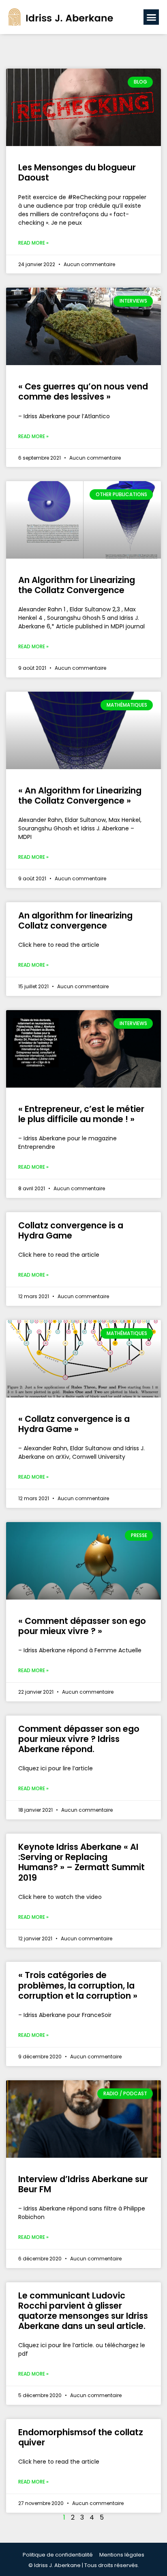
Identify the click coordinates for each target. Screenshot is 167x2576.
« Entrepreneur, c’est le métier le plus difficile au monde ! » (81, 1114)
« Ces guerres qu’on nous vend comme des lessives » (83, 391)
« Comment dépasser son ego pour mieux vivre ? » (82, 1626)
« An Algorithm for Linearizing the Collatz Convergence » (80, 796)
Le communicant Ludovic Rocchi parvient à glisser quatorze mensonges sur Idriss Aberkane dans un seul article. (83, 2311)
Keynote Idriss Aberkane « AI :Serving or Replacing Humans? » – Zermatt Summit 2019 (81, 1862)
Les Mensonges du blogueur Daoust (77, 172)
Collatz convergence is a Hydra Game (71, 1230)
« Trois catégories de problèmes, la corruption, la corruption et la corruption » (78, 1985)
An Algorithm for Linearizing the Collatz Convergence (77, 585)
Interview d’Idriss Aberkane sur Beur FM (83, 2184)
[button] (151, 17)
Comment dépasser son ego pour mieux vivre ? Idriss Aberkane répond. (79, 1739)
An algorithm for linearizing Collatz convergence (75, 920)
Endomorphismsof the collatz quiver (81, 2437)
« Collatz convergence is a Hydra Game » (74, 1424)
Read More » (33, 243)
